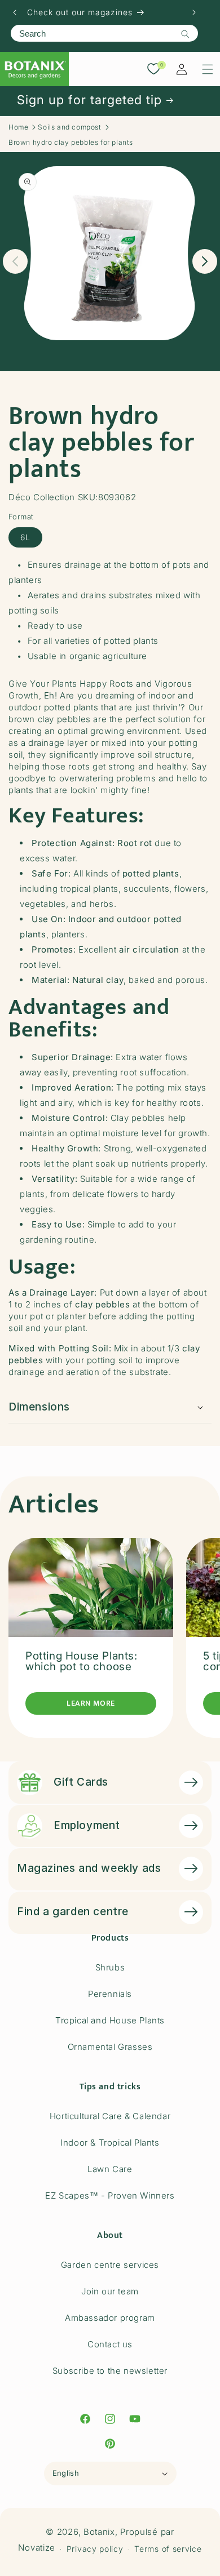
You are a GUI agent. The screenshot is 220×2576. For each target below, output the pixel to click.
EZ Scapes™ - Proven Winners (110, 2195)
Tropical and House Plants (110, 2020)
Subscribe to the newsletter (110, 2371)
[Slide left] (15, 261)
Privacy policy (95, 2549)
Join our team (110, 2291)
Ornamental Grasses (110, 2047)
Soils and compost (69, 127)
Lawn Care (110, 2169)
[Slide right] (205, 261)
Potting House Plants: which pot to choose (82, 1661)
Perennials (110, 1994)
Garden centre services (110, 2265)
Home (18, 127)
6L (25, 537)
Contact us (110, 2344)
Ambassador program (110, 2318)
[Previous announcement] (15, 12)
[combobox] (104, 33)
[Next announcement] (194, 12)
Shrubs (110, 1967)
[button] (208, 69)
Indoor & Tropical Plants (110, 2143)
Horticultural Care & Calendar (110, 2116)
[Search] (185, 34)
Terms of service (168, 2549)
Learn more (91, 1703)
